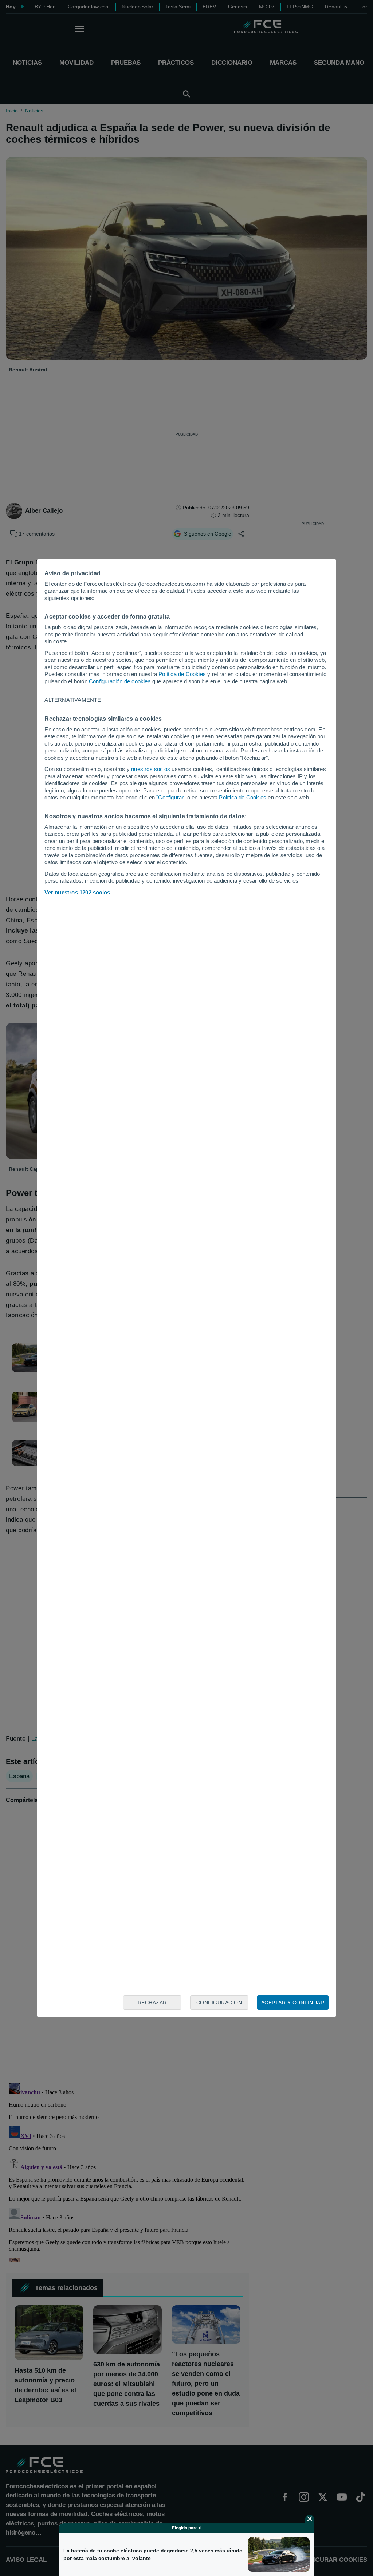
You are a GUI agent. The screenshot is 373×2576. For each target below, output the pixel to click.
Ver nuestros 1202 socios (77, 892)
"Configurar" (171, 797)
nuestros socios (151, 769)
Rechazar (152, 2003)
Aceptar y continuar (293, 2003)
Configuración (219, 2003)
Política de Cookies (182, 674)
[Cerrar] (310, 2519)
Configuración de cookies (120, 681)
